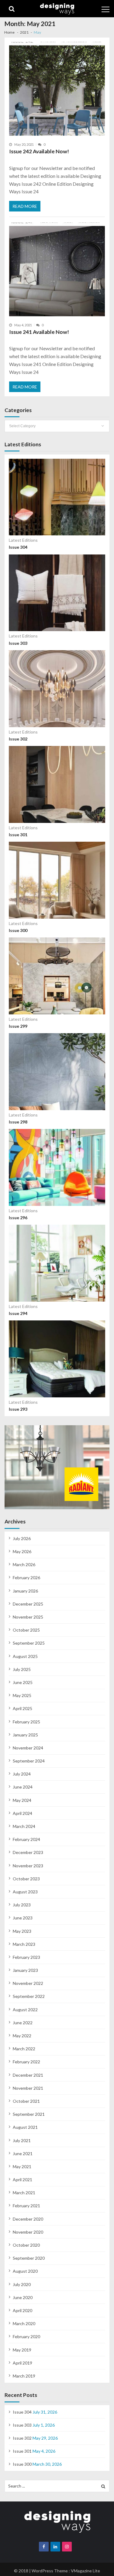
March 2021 (24, 2193)
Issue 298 (18, 1122)
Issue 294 (18, 1313)
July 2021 (22, 2140)
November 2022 (28, 1983)
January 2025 (25, 1735)
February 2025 (26, 1722)
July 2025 (22, 1669)
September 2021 (29, 2114)
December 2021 (28, 2075)
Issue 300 (18, 930)
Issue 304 (18, 547)
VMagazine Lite (85, 2571)
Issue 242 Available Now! (39, 151)
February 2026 (26, 1578)
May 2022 (22, 2036)
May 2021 (22, 2167)
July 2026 (22, 1538)
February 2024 (26, 1839)
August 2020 (25, 2271)
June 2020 (23, 2297)
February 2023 (26, 1957)
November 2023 (28, 1866)
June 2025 (23, 1682)
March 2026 (24, 1564)
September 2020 (29, 2258)
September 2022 (29, 1996)
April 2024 (22, 1813)
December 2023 (28, 1852)
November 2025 (28, 1617)
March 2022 (24, 2049)
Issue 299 (18, 1026)
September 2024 (29, 1761)
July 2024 (22, 1774)
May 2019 (22, 2350)
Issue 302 (18, 739)
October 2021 (26, 2101)
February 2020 (26, 2336)
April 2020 (22, 2310)
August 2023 (25, 1892)
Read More (25, 206)
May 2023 (22, 1931)
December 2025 (28, 1604)
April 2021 (22, 2180)
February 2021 (26, 2206)
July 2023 (22, 1905)
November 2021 (28, 2088)
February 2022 (26, 2062)
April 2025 (22, 1708)
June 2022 (23, 2023)
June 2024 (23, 1787)
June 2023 (23, 1918)
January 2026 (25, 1591)
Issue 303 (18, 643)
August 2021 (25, 2127)
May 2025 (22, 1695)
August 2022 (25, 2010)
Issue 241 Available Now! (39, 332)
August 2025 (25, 1656)
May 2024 (22, 1800)
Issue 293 (18, 1409)
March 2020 (24, 2323)
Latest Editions (23, 540)
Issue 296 (18, 1218)
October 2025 (26, 1630)
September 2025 (29, 1643)
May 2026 (22, 1551)
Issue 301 (18, 835)
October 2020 (26, 2245)
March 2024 (24, 1826)
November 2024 (28, 1748)
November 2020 (28, 2232)
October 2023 (26, 1879)
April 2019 (22, 2363)
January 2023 (25, 1970)
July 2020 (22, 2284)
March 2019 (24, 2376)
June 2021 (23, 2153)
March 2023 (24, 1944)
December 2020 (28, 2219)
